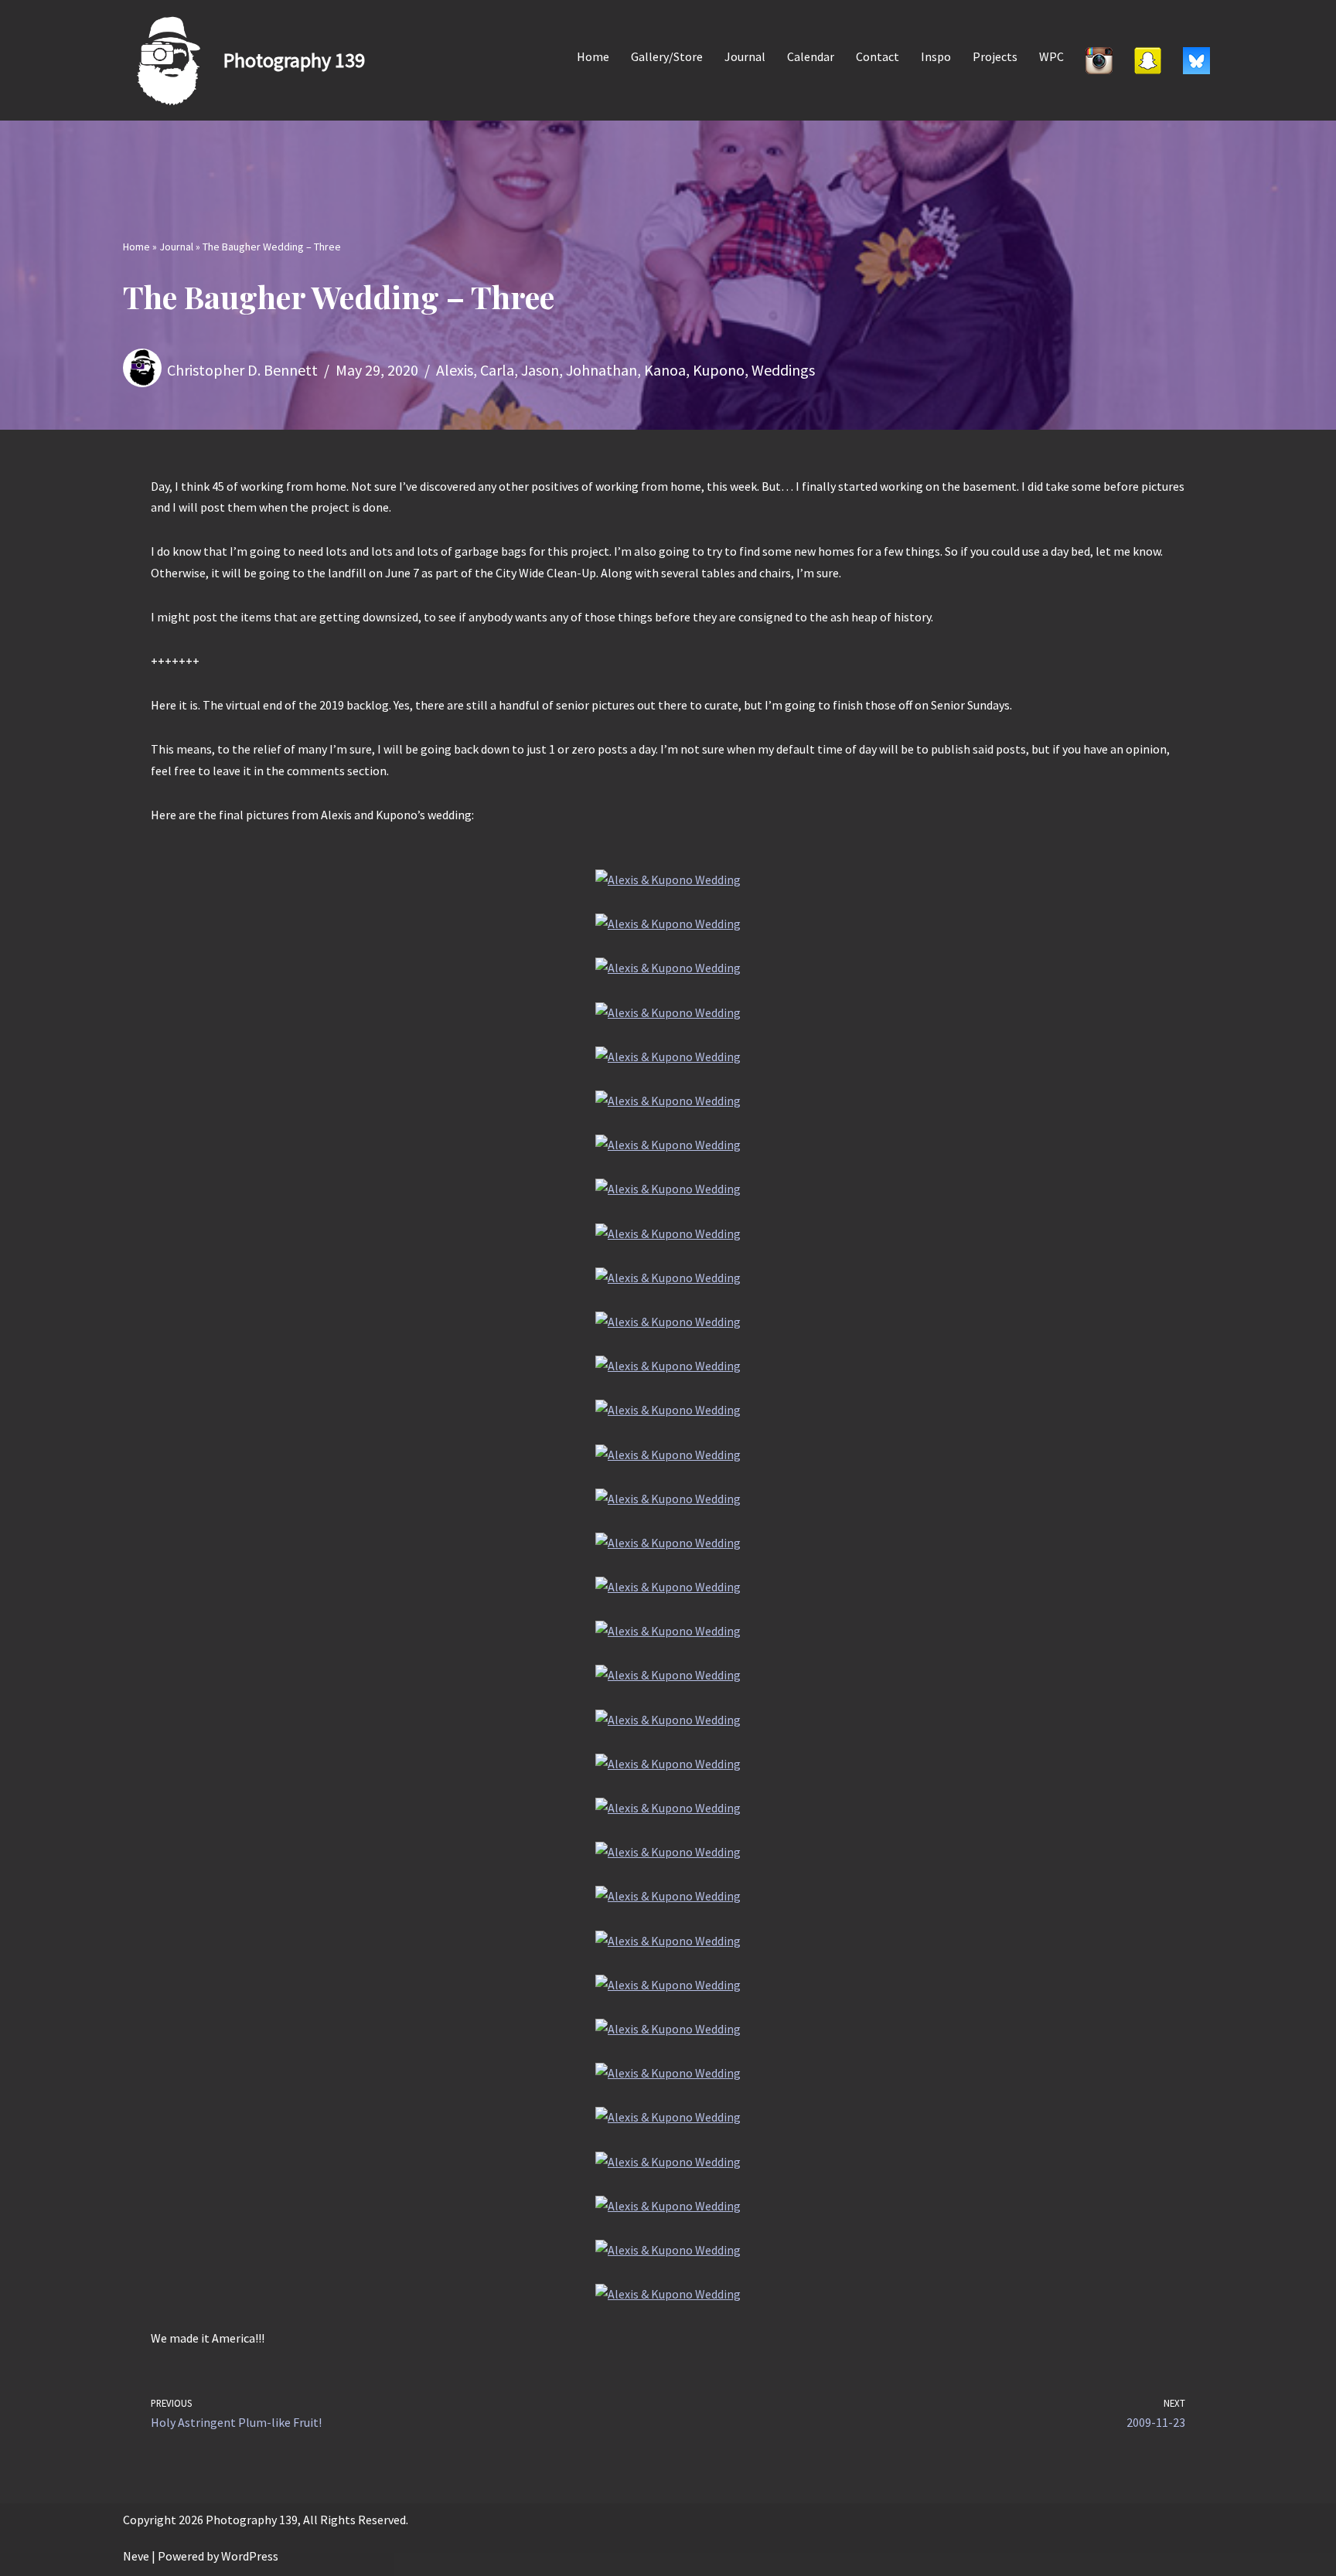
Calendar (811, 56)
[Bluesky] (1196, 60)
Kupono (719, 370)
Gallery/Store (667, 56)
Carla (497, 370)
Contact (878, 56)
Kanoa (665, 370)
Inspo (936, 56)
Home (593, 56)
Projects (995, 56)
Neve (136, 2556)
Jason (540, 370)
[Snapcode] (1148, 60)
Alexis (455, 370)
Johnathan (602, 370)
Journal (745, 56)
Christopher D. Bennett (242, 370)
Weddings (783, 370)
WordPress (250, 2556)
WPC (1051, 56)
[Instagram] (1099, 60)
